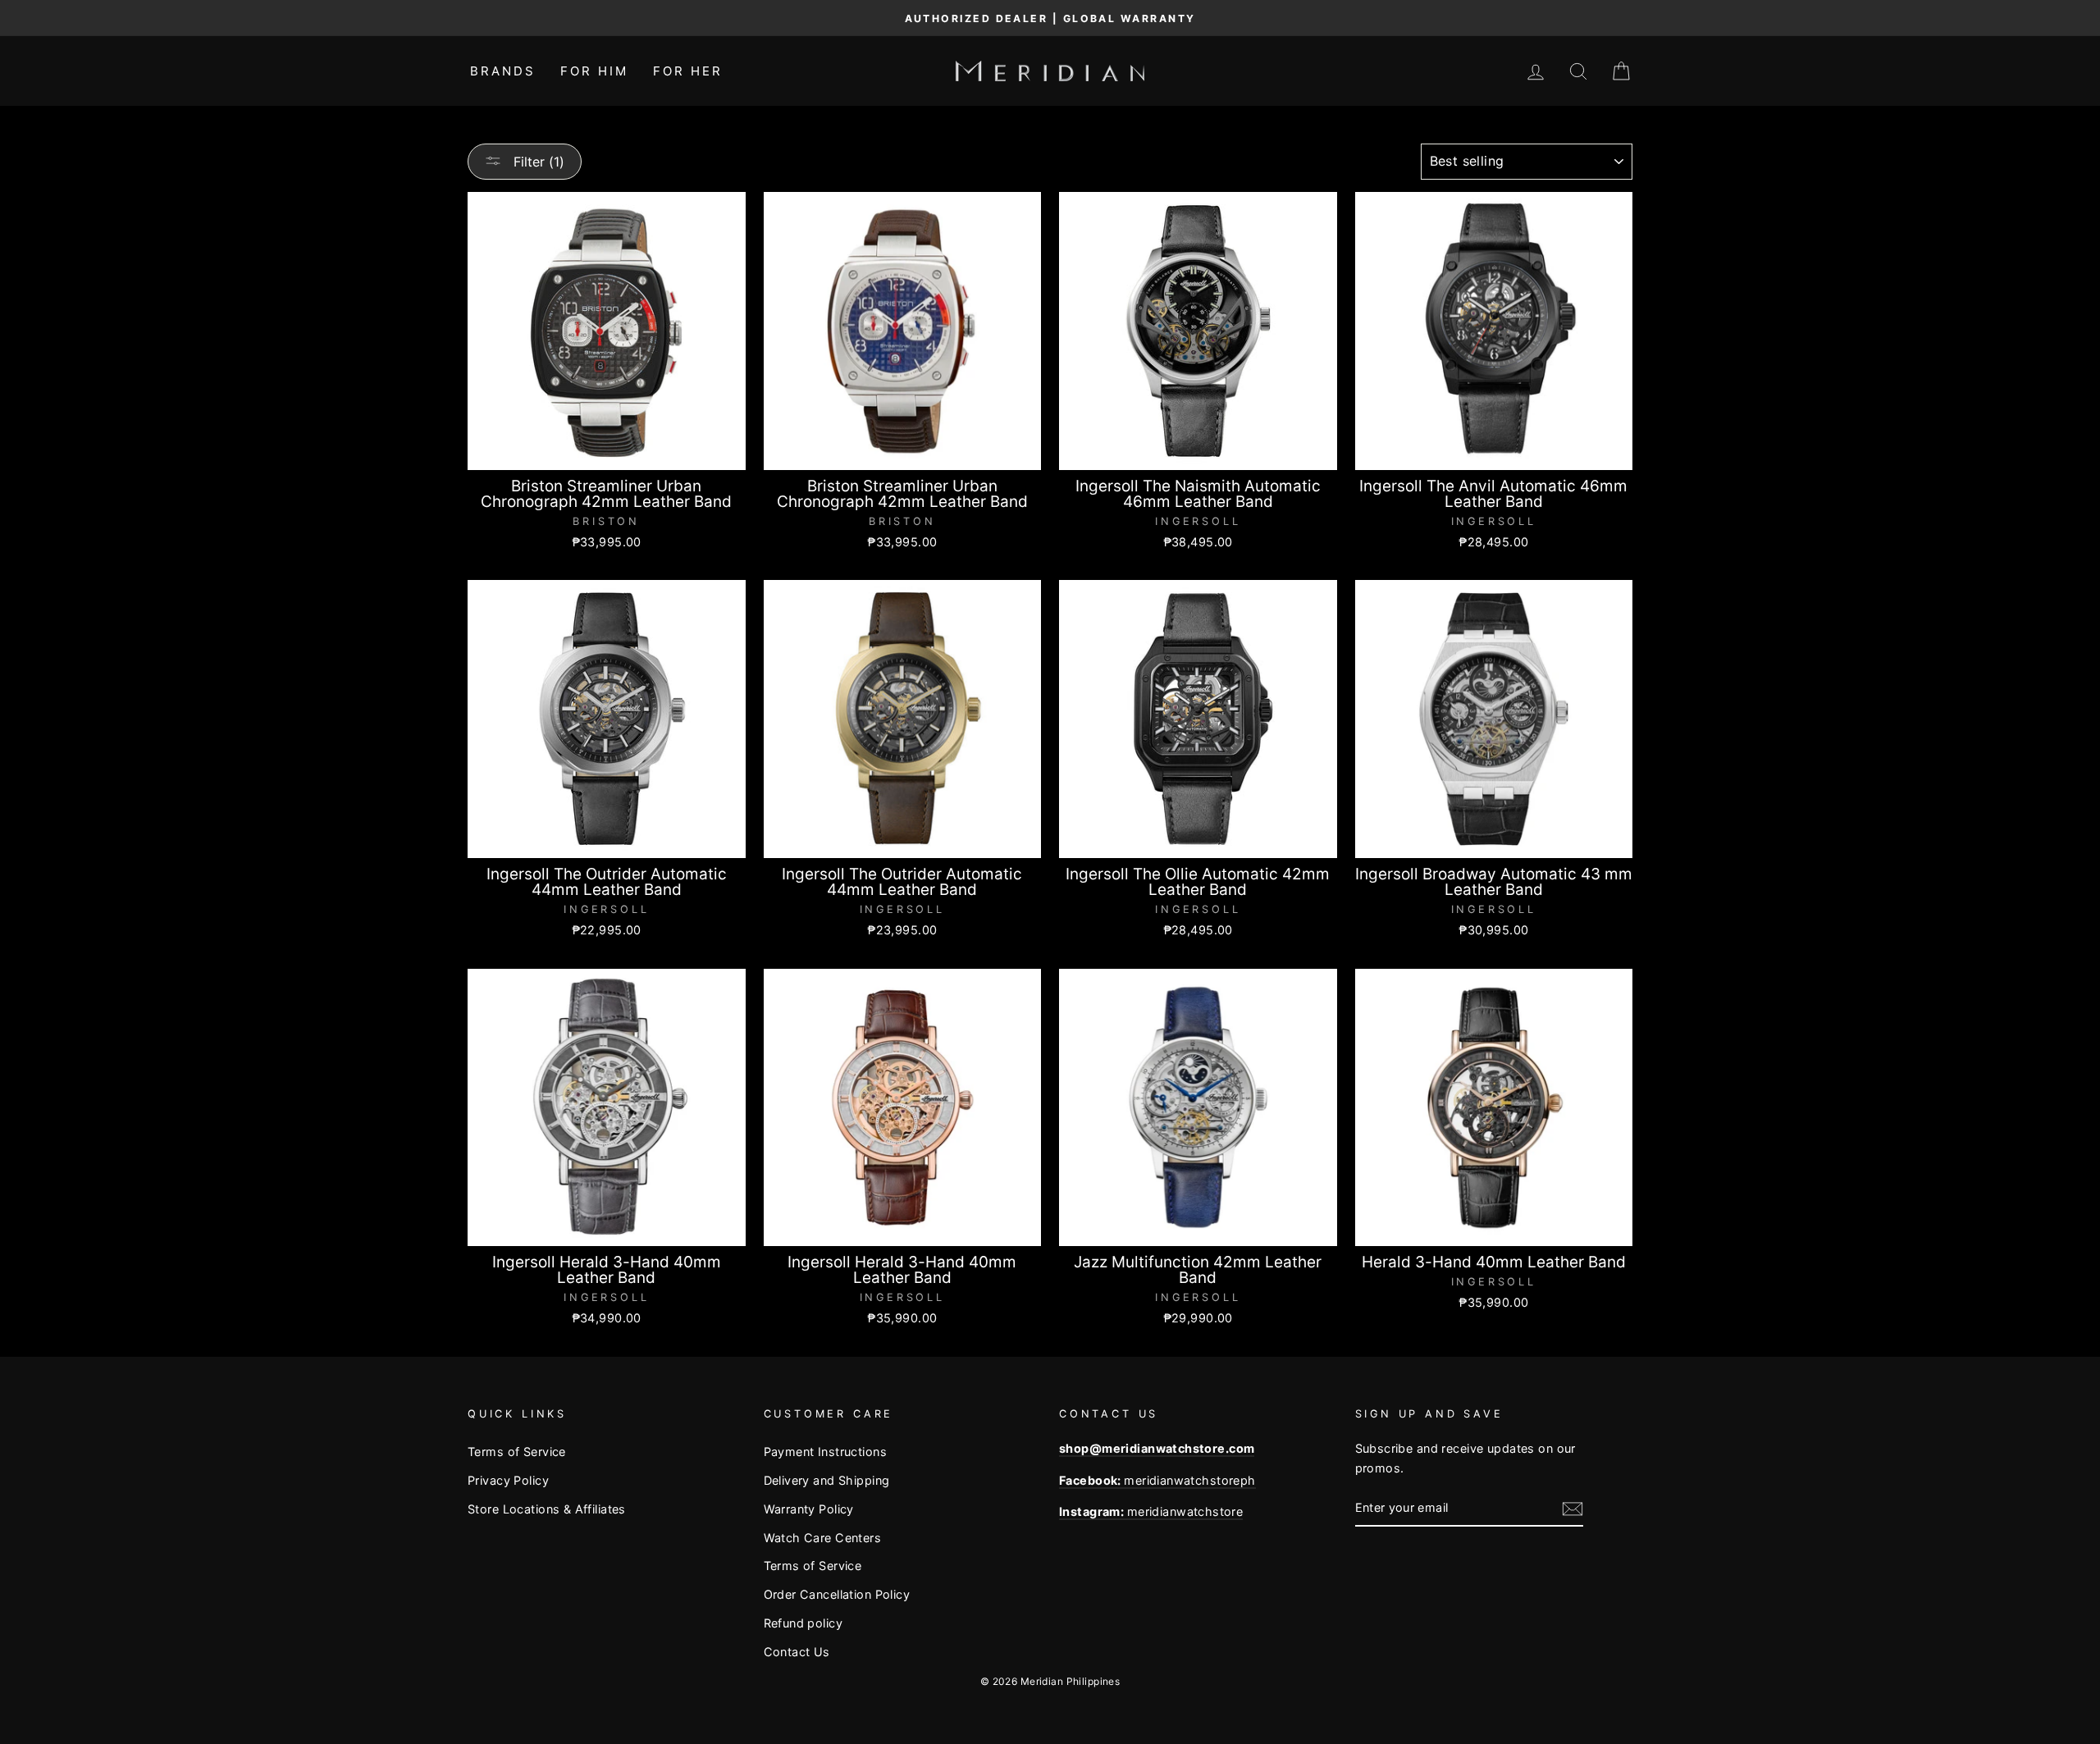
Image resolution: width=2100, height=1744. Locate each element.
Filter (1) (537, 162)
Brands (503, 71)
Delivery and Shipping (827, 1480)
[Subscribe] (1573, 1508)
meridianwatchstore (1151, 1511)
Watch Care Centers (823, 1538)
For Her (688, 71)
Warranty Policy (809, 1509)
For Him (594, 71)
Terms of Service (517, 1452)
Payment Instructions (826, 1452)
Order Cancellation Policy (837, 1594)
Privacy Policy (508, 1480)
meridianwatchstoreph (1157, 1480)
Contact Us (797, 1652)
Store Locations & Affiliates (547, 1509)
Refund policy (803, 1623)
